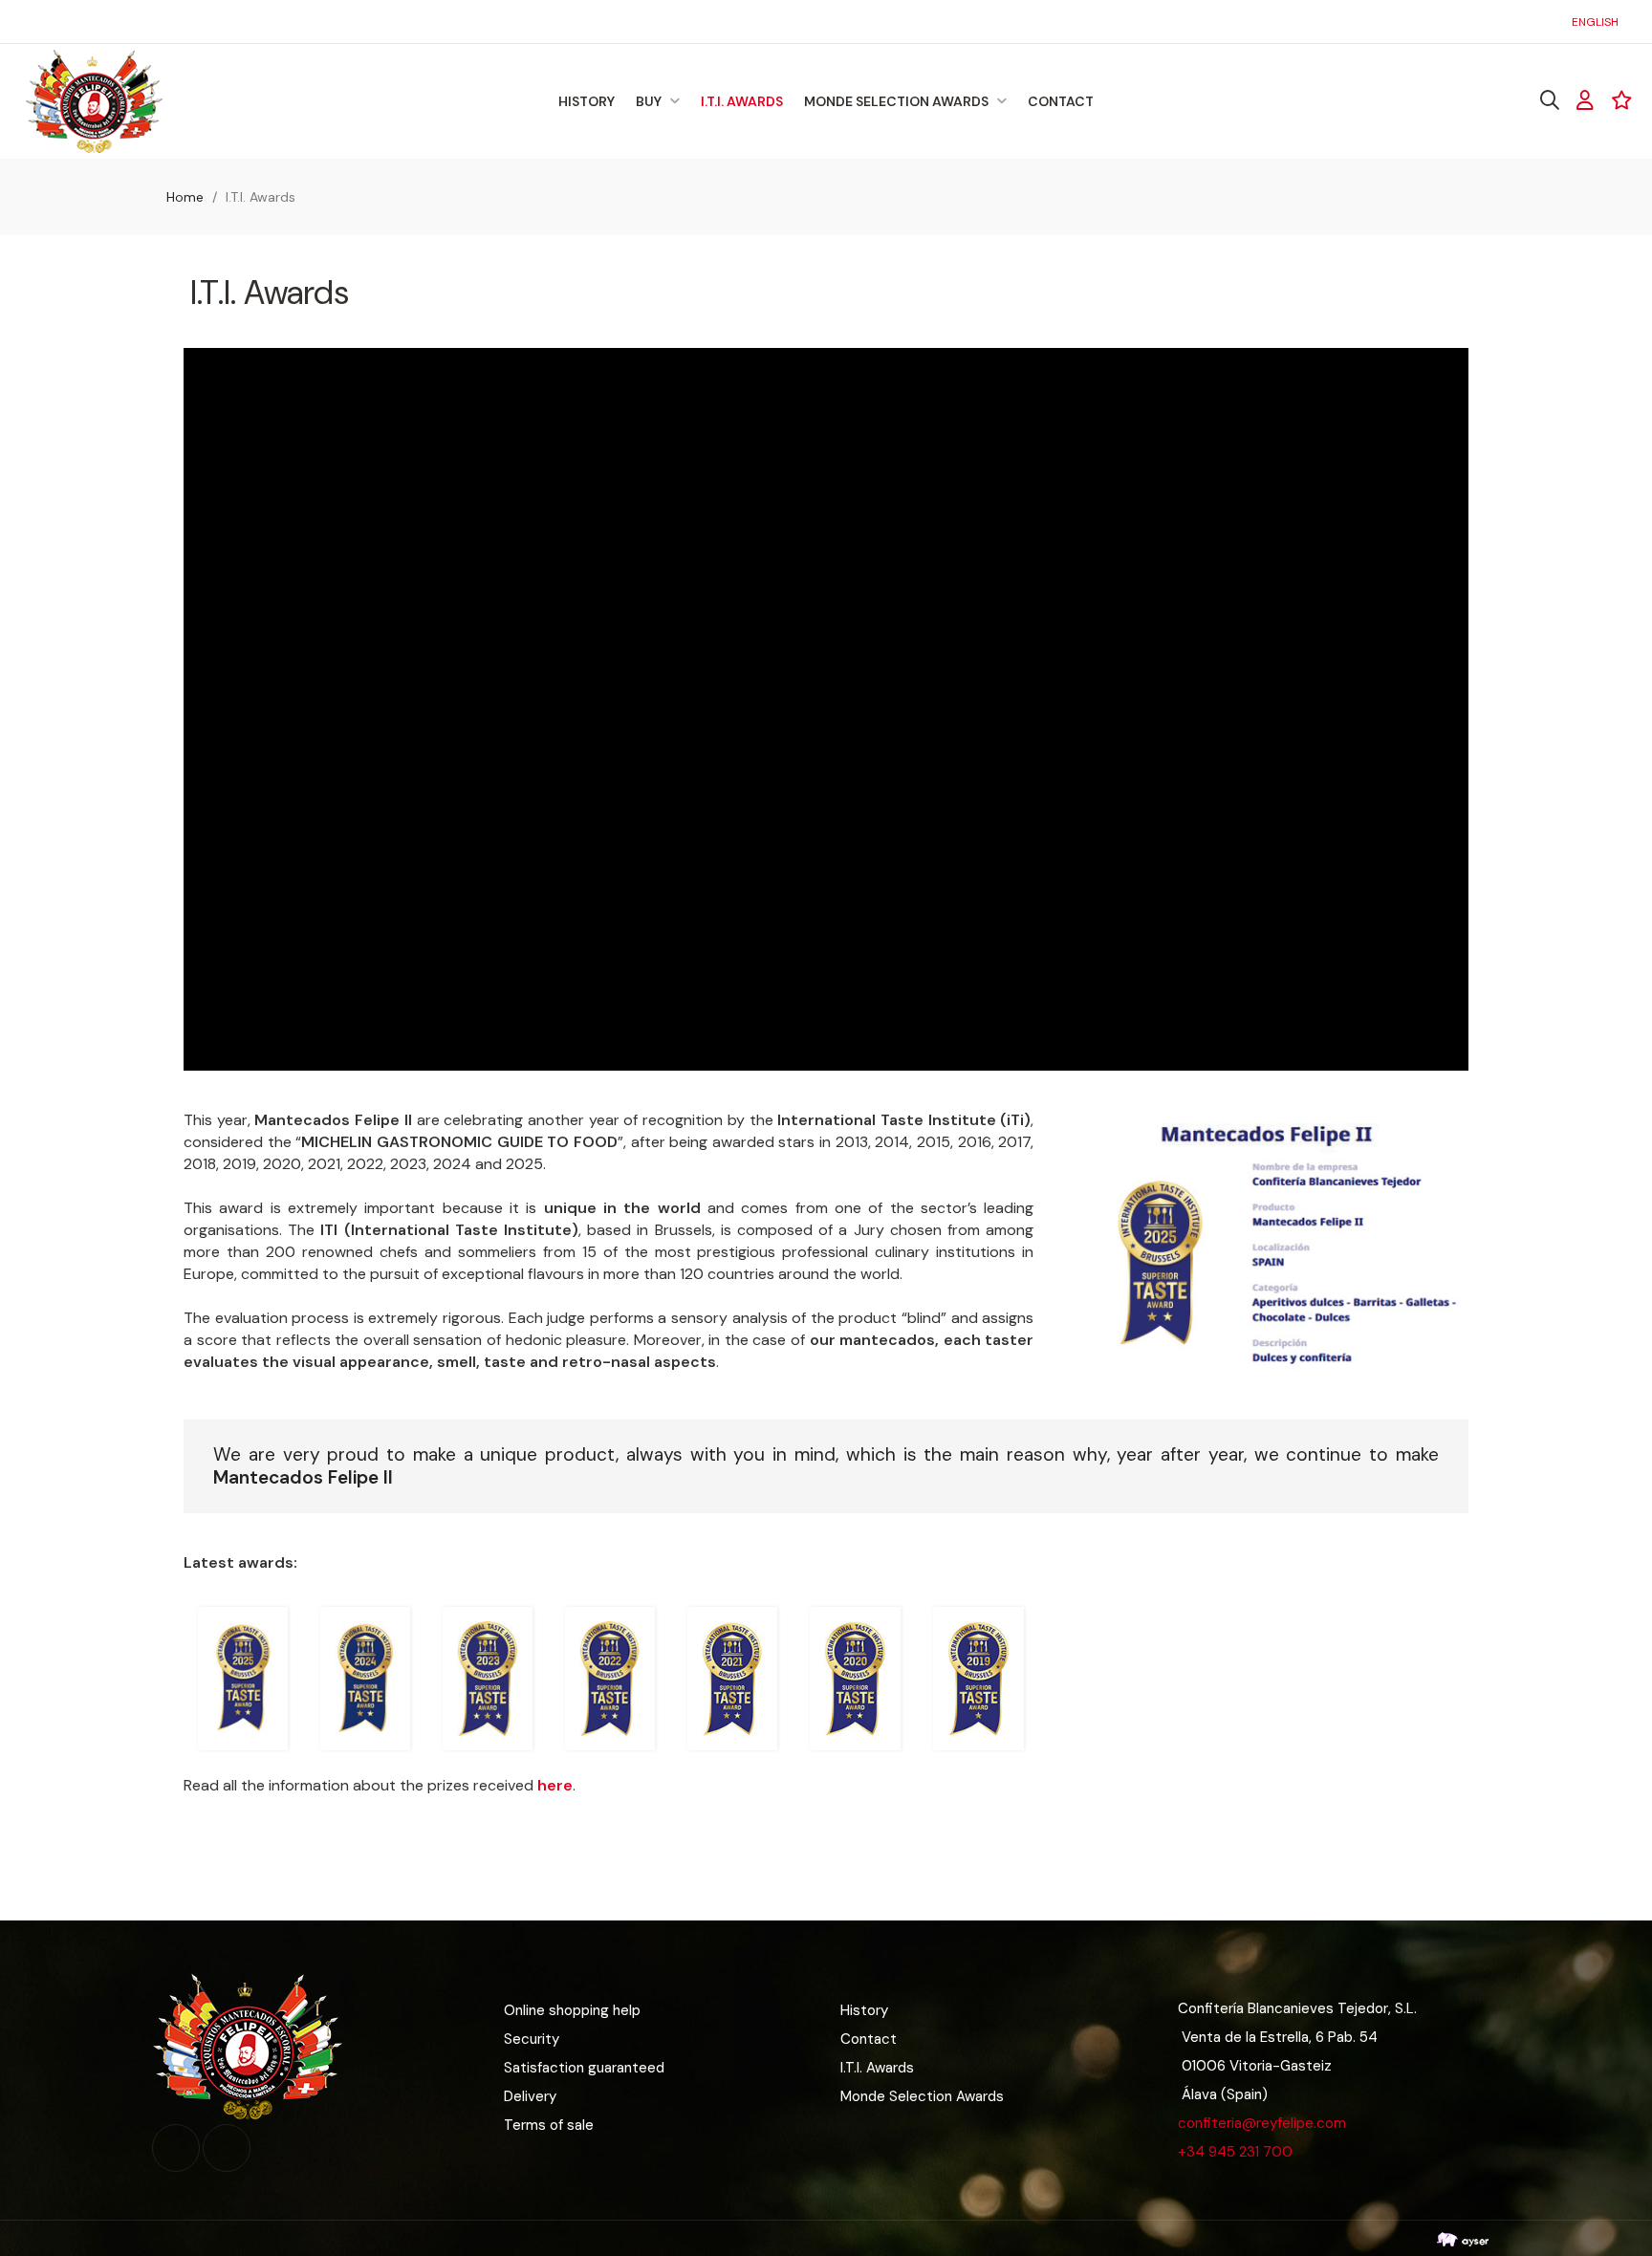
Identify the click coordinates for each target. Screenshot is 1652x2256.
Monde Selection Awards (922, 2096)
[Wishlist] (1622, 100)
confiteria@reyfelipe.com (1262, 2123)
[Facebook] (176, 2148)
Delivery (530, 2096)
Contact (869, 2039)
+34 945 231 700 (1235, 2152)
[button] (47, 22)
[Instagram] (227, 2148)
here (555, 1785)
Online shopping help (572, 2010)
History (864, 2010)
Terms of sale (549, 2125)
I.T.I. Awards (877, 2068)
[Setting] (1585, 100)
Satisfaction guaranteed (584, 2068)
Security (532, 2039)
